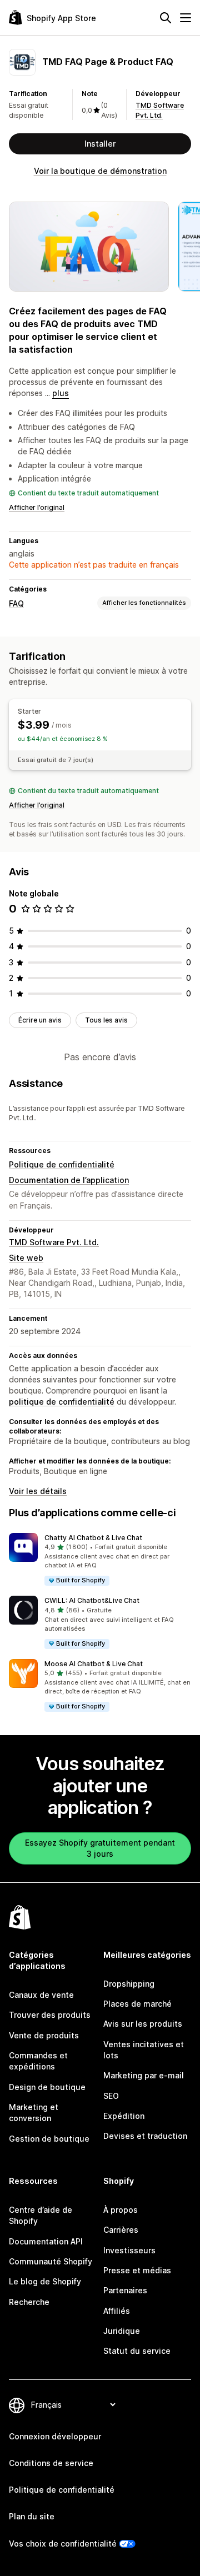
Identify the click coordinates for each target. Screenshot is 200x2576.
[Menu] (186, 18)
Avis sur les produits (143, 2024)
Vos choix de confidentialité (63, 2544)
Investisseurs (129, 2250)
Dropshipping (129, 1984)
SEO (111, 2096)
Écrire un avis (40, 1020)
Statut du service (137, 2351)
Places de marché (137, 2004)
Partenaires (125, 2290)
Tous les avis (106, 1020)
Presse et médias (137, 2270)
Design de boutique (47, 2087)
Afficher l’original (37, 507)
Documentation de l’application (69, 1180)
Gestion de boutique (49, 2139)
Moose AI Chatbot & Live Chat (94, 1664)
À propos (121, 2210)
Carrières (121, 2230)
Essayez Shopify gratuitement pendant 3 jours (100, 1848)
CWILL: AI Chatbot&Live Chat (92, 1600)
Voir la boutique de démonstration (100, 171)
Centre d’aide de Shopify (41, 2215)
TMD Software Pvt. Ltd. (54, 1242)
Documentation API (46, 2241)
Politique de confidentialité (62, 1164)
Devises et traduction (145, 2136)
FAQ (16, 603)
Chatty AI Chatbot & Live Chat (93, 1538)
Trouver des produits (50, 2015)
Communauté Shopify (51, 2261)
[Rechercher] (166, 18)
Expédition (124, 2116)
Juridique (122, 2331)
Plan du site (32, 2516)
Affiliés (117, 2311)
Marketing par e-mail (144, 2075)
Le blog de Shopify (45, 2281)
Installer (100, 144)
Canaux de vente (41, 1995)
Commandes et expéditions (38, 2061)
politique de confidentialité (62, 1402)
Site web (26, 1258)
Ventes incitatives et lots (144, 2050)
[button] (100, 1560)
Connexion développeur (55, 2436)
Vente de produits (44, 2035)
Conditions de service (51, 2463)
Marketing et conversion (34, 2113)
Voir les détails (38, 1491)
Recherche (29, 2302)
